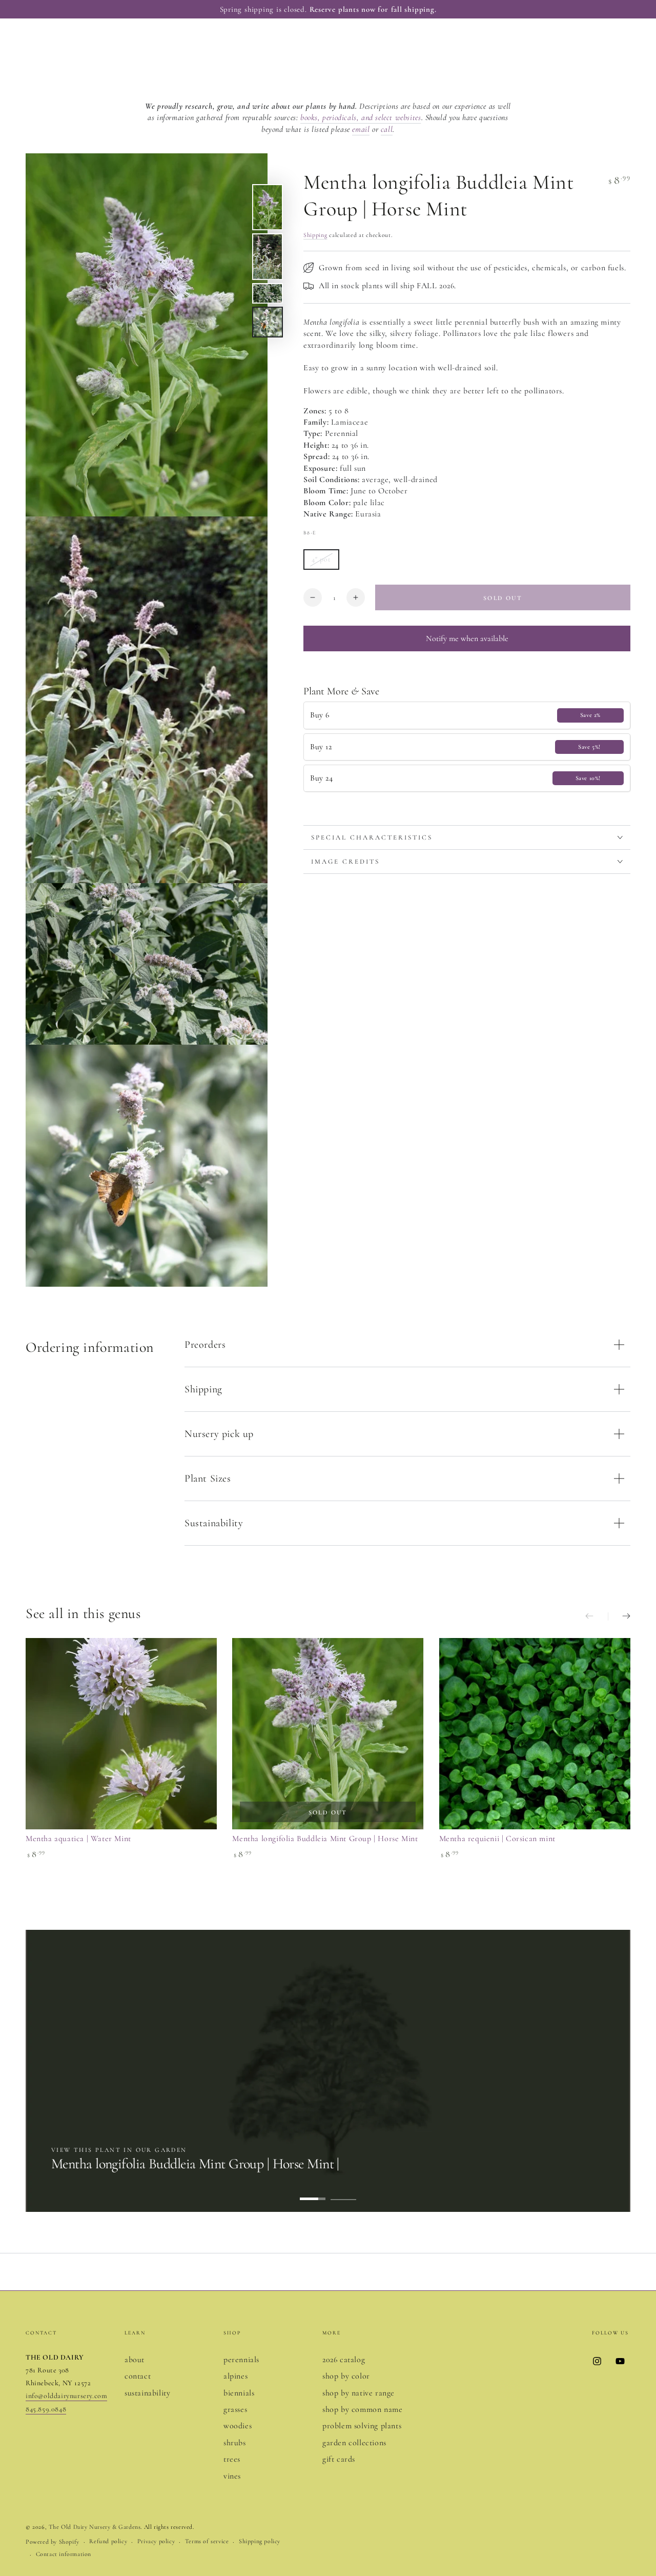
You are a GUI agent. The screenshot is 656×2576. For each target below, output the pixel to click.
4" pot (325, 562)
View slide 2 (343, 2191)
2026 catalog (344, 2360)
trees (232, 2459)
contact (138, 2376)
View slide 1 (313, 2191)
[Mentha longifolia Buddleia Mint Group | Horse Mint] (328, 1734)
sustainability (147, 2393)
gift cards (339, 2459)
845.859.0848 (46, 2409)
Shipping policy (260, 2541)
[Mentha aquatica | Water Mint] (121, 1734)
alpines (235, 2376)
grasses (235, 2409)
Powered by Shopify (53, 2542)
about (135, 2360)
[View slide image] (328, 2071)
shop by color (346, 2376)
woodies (238, 2426)
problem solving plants (362, 2426)
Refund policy (108, 2541)
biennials (239, 2393)
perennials (241, 2360)
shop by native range (358, 2393)
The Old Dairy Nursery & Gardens (95, 2527)
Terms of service (207, 2541)
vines (232, 2476)
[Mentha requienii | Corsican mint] (535, 1734)
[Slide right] (619, 1616)
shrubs (235, 2443)
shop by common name (362, 2409)
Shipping (315, 235)
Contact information (64, 2554)
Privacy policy (156, 2541)
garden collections (354, 2443)
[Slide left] (597, 1616)
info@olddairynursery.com (66, 2396)
